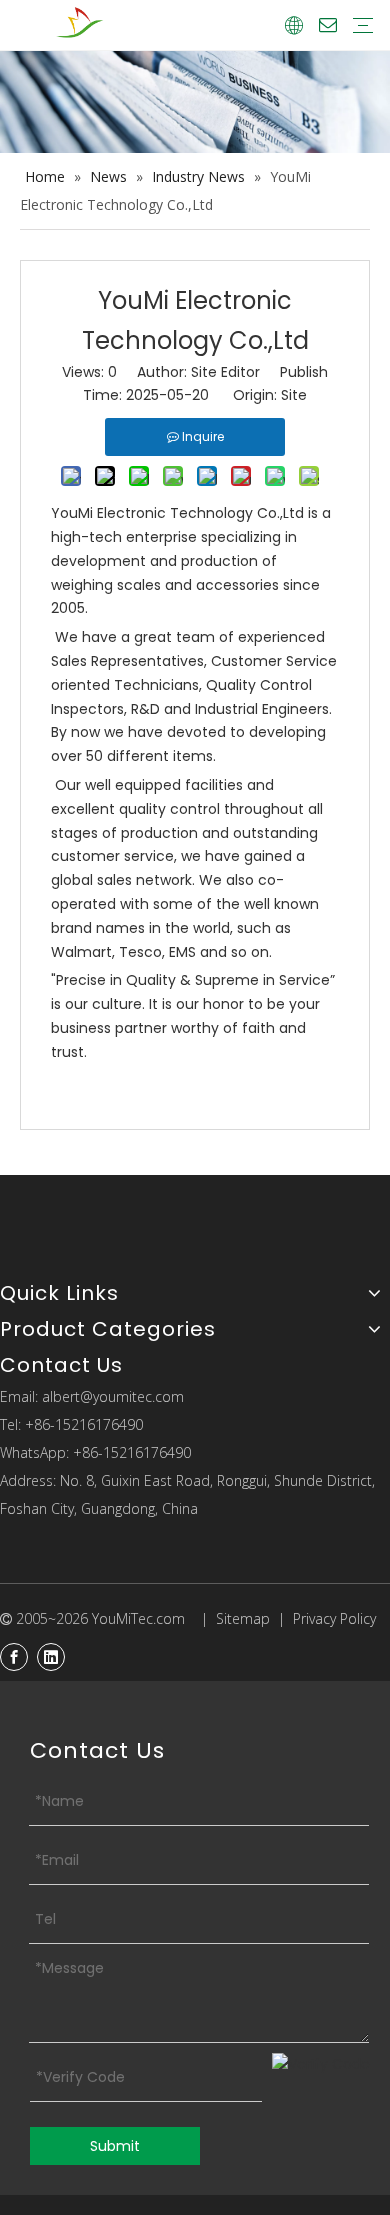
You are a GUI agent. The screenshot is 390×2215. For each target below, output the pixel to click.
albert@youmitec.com (113, 1396)
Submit (115, 2146)
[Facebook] (14, 1657)
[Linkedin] (51, 1657)
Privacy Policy (334, 1618)
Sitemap (243, 1618)
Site (294, 395)
